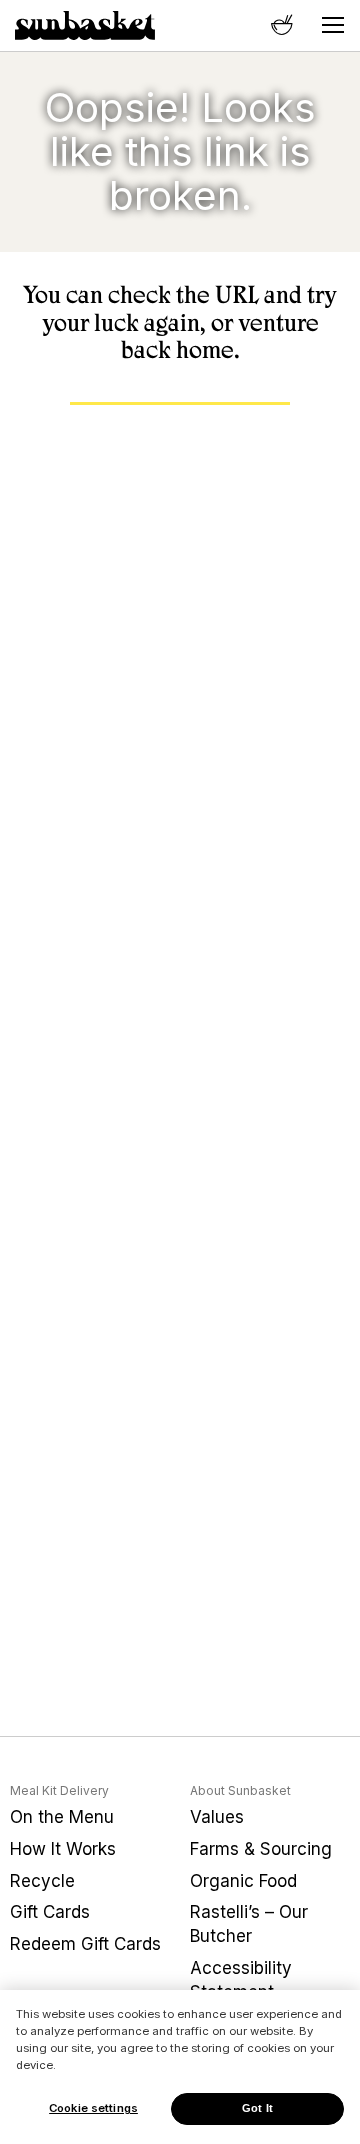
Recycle (42, 1881)
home (205, 350)
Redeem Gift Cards (85, 1944)
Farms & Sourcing (261, 1849)
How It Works (63, 1849)
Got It (257, 2108)
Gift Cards (50, 1912)
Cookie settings (93, 2108)
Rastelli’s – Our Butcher (249, 1924)
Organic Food (243, 1881)
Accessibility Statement (241, 1980)
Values (217, 1817)
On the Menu (62, 1817)
